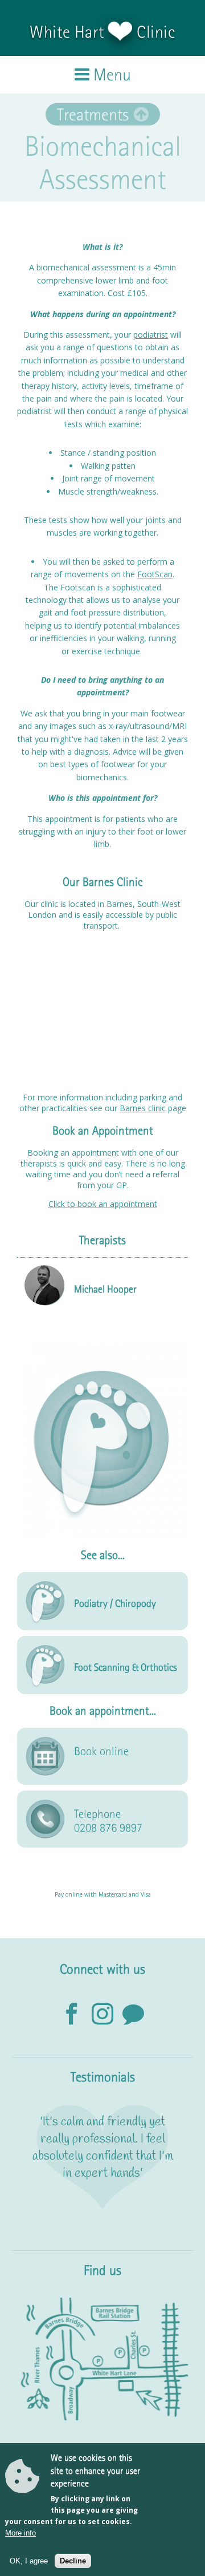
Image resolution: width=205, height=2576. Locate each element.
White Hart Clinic (102, 32)
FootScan (155, 574)
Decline (73, 2561)
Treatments (93, 114)
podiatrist (151, 335)
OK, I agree (29, 2561)
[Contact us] (133, 2015)
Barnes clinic (143, 1108)
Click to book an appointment (103, 1204)
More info (20, 2533)
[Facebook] (72, 2015)
